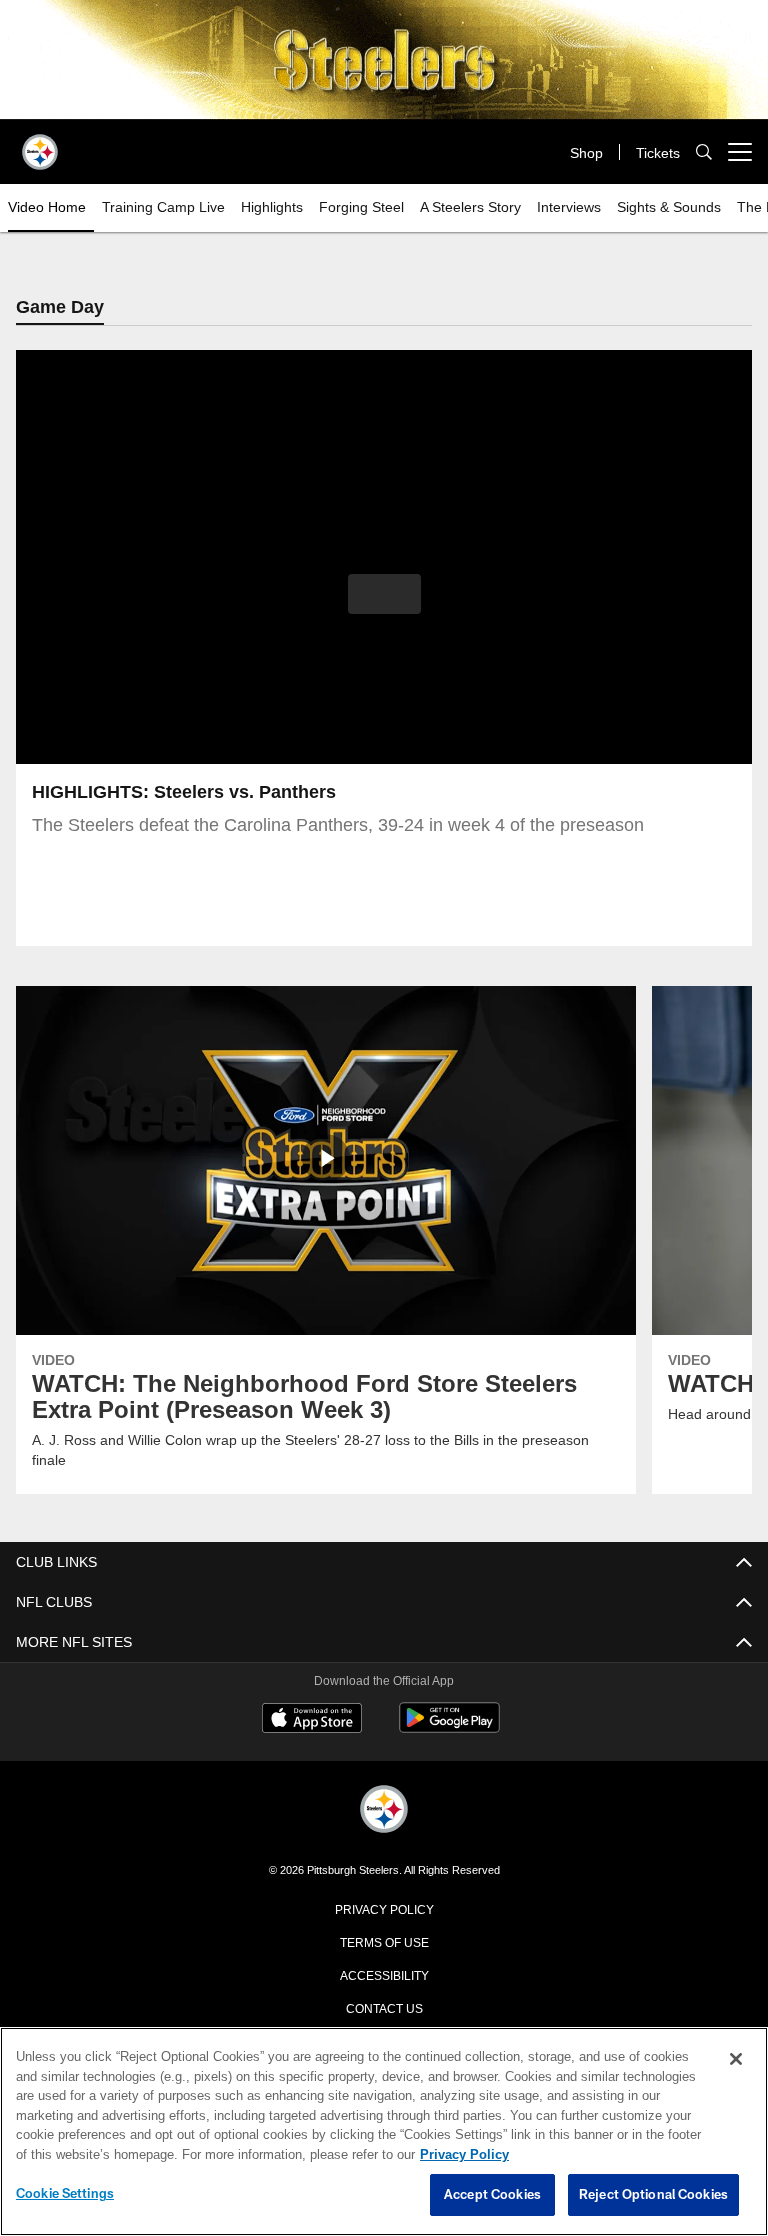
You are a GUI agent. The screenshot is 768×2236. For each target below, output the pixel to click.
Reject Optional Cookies (653, 2195)
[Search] (704, 152)
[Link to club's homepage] (40, 144)
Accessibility (384, 1975)
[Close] (736, 2060)
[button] (384, 595)
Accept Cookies (492, 2195)
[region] (384, 2132)
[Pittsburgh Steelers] (384, 1811)
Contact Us (384, 2008)
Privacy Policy (384, 1909)
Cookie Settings (65, 2194)
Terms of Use (384, 1942)
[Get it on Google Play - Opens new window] (449, 1728)
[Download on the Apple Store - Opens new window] (312, 1721)
